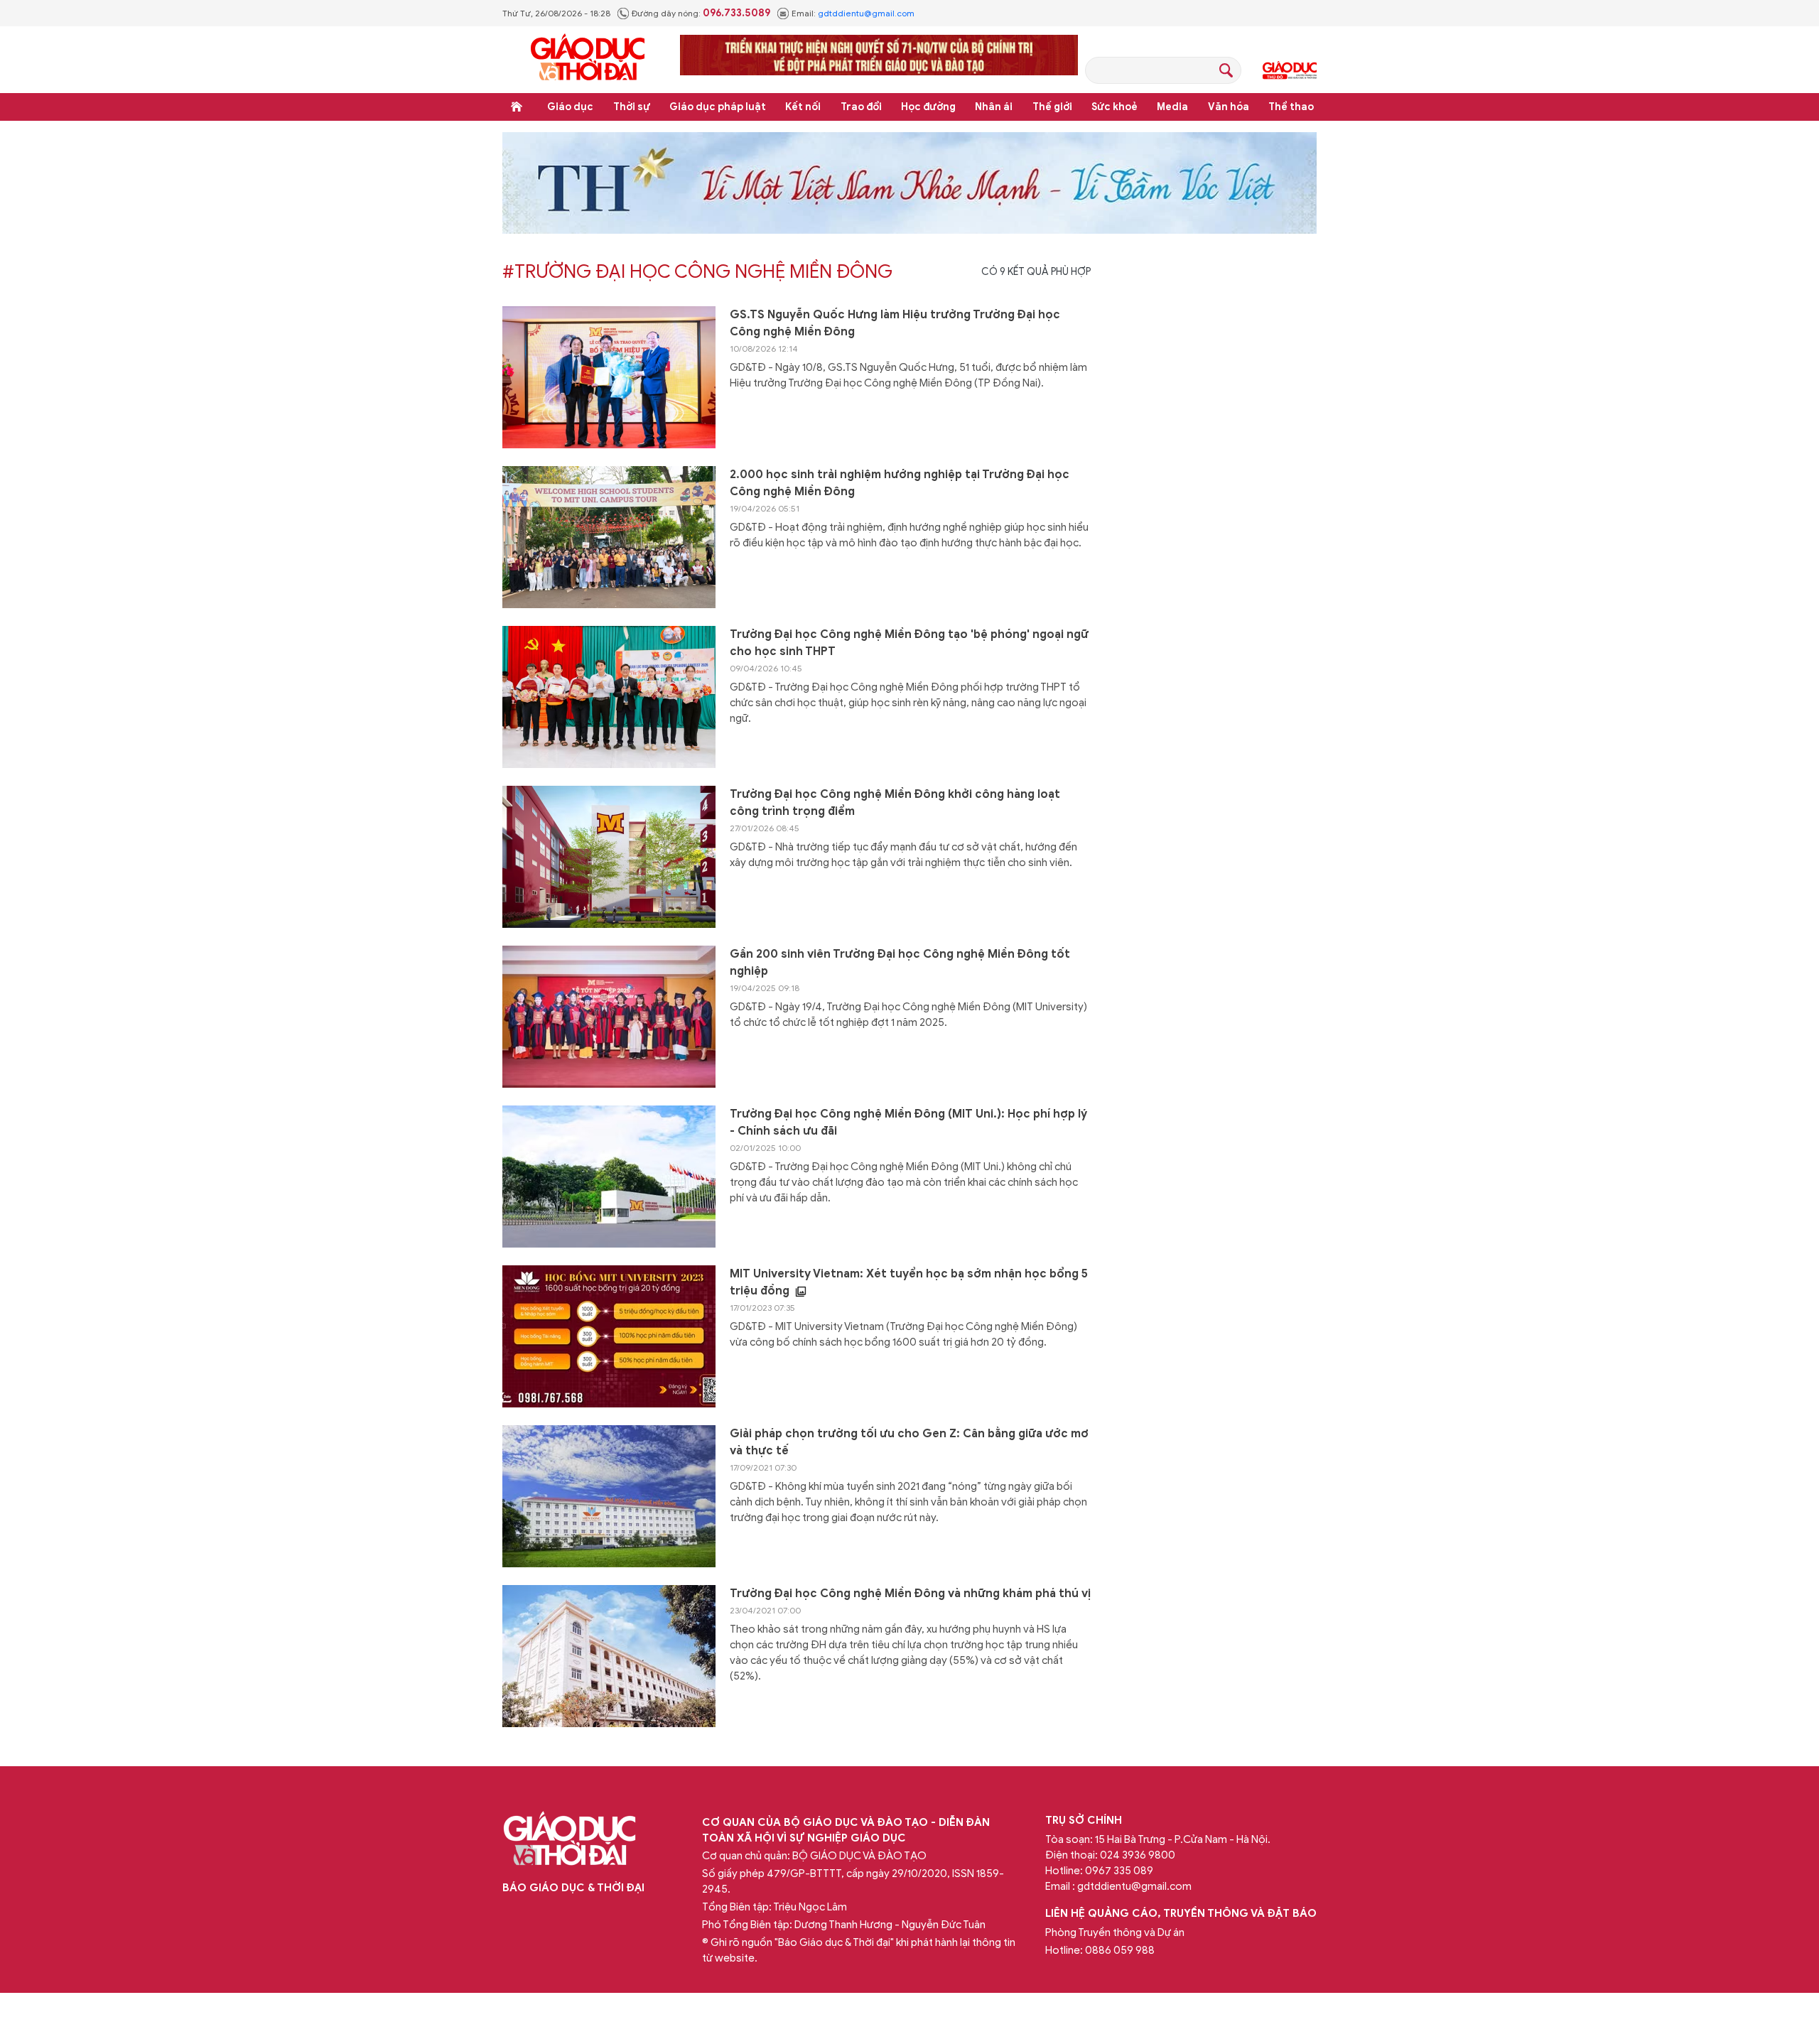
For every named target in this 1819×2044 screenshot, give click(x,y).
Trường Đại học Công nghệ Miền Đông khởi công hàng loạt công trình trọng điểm (895, 803)
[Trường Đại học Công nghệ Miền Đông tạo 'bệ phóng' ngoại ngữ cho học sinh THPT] (609, 697)
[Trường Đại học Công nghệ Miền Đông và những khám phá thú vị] (609, 1656)
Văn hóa (1229, 107)
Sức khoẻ (1114, 107)
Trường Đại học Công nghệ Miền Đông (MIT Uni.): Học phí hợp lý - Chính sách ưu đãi (908, 1123)
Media (1172, 107)
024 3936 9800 (1138, 1855)
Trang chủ (517, 107)
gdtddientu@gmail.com (866, 13)
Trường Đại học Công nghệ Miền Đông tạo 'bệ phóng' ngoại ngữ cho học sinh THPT (909, 643)
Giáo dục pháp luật (718, 107)
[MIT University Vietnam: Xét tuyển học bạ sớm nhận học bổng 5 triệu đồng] (609, 1336)
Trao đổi (861, 107)
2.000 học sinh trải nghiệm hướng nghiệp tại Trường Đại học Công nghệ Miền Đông (900, 483)
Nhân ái (994, 107)
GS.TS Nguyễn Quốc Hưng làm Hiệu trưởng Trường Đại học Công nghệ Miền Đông (895, 323)
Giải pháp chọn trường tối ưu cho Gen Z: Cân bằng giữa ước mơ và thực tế (909, 1442)
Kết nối (803, 107)
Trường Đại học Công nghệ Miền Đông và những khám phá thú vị (910, 1594)
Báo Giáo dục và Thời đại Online (588, 59)
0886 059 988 (1120, 1950)
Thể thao (1291, 107)
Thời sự (632, 107)
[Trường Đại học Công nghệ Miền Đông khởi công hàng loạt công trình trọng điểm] (609, 857)
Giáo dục (570, 107)
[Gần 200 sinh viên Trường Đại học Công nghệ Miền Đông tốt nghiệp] (609, 1017)
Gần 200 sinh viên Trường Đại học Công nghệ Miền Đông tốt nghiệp (900, 963)
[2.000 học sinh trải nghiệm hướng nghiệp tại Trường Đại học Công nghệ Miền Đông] (609, 537)
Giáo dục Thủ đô (1290, 70)
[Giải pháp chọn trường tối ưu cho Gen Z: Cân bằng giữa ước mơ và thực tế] (609, 1496)
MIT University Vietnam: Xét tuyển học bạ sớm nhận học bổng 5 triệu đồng (909, 1282)
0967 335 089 (1119, 1871)
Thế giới (1052, 107)
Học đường (928, 107)
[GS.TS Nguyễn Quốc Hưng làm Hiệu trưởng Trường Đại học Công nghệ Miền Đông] (609, 377)
